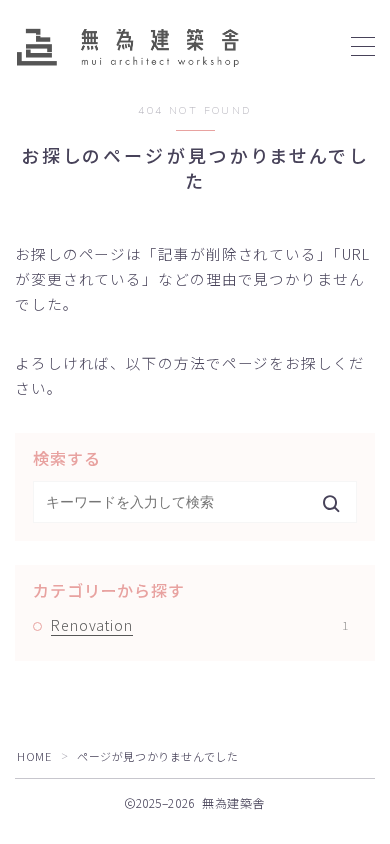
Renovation (199, 625)
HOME (34, 756)
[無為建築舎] (127, 47)
